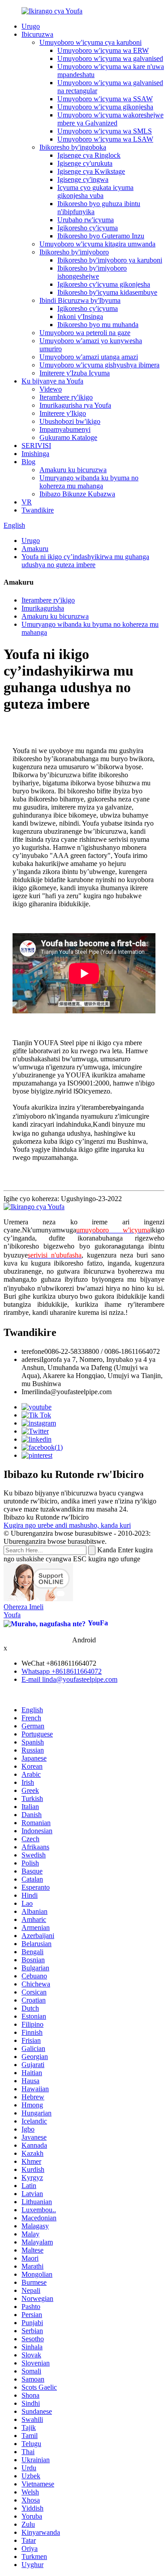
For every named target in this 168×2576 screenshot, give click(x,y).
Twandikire (38, 510)
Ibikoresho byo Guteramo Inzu (101, 236)
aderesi (31, 1359)
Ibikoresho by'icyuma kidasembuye (107, 292)
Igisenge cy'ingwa (83, 179)
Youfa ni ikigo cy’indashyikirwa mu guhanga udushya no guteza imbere (85, 561)
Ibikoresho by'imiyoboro (74, 252)
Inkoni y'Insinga (80, 317)
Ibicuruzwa (37, 34)
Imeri (29, 1392)
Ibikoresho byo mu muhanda (98, 325)
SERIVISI (36, 446)
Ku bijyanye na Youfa (52, 381)
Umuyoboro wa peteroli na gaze (85, 333)
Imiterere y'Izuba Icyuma (75, 373)
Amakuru (35, 549)
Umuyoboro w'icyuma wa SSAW (105, 99)
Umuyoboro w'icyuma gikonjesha (105, 107)
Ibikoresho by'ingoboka (73, 147)
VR (27, 502)
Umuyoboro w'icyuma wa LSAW (105, 139)
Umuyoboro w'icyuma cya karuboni (90, 42)
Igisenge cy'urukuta (85, 163)
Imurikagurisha (43, 608)
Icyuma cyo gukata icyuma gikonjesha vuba (95, 192)
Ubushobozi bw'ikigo (70, 421)
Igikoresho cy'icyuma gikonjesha (104, 284)
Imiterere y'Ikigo (63, 413)
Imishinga (35, 454)
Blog (28, 462)
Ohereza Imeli (24, 1607)
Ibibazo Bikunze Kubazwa (77, 494)
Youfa (12, 1615)
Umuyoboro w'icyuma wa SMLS (105, 131)
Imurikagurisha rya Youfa (75, 405)
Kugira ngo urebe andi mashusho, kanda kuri (67, 1525)
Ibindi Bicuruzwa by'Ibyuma (80, 300)
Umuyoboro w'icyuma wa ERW (103, 50)
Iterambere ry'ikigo (66, 397)
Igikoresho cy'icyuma (88, 228)
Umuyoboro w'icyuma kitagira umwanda (97, 244)
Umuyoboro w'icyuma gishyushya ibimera (99, 365)
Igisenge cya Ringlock (89, 155)
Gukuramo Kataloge (68, 437)
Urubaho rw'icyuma (86, 220)
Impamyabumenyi (65, 429)
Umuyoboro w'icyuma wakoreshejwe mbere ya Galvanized (110, 119)
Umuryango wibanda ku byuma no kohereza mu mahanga (89, 482)
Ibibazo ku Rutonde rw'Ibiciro (46, 1517)
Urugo (31, 26)
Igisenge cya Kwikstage (91, 171)
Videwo (51, 389)
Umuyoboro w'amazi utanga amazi (89, 357)
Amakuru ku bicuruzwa (73, 470)
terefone (33, 1351)
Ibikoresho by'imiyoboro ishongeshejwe (92, 272)
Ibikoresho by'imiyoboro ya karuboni (110, 260)
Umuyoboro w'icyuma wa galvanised (110, 58)
